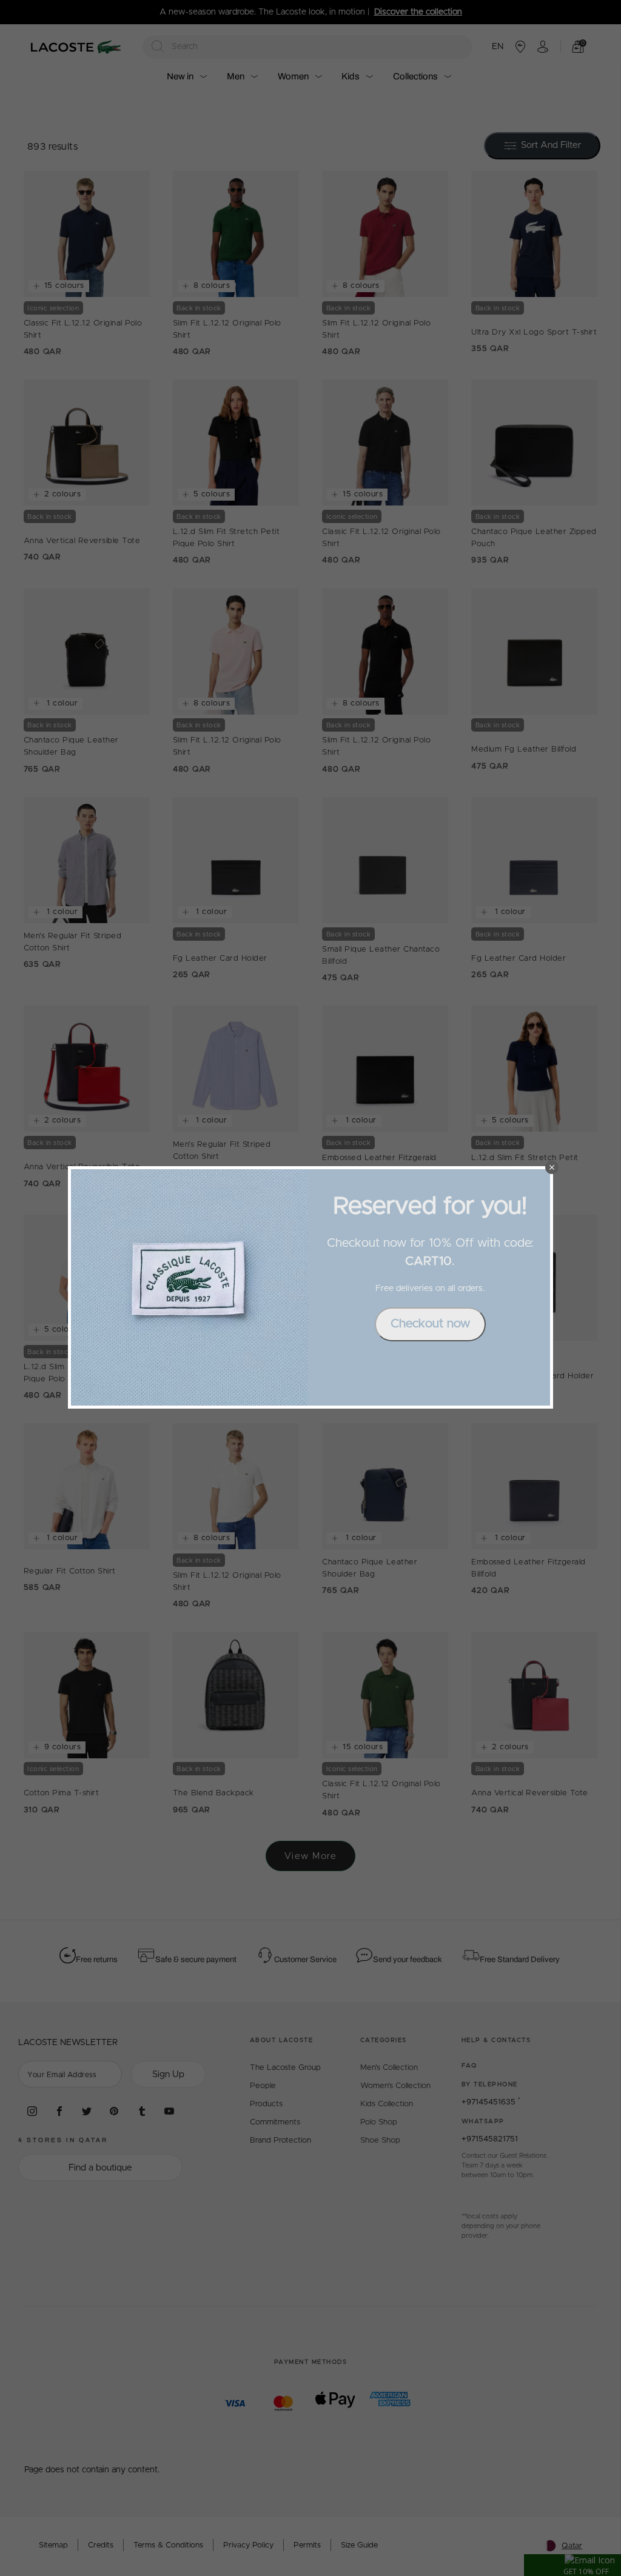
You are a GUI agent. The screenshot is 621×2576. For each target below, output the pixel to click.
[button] (552, 1167)
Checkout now (430, 1324)
